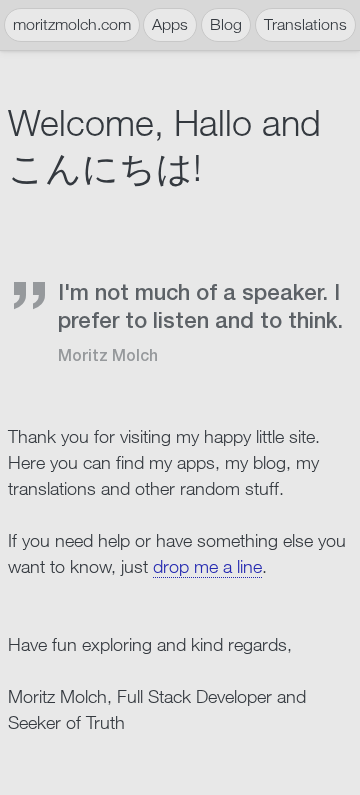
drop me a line (207, 566)
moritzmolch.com (72, 24)
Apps (170, 24)
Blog (226, 24)
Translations (305, 24)
